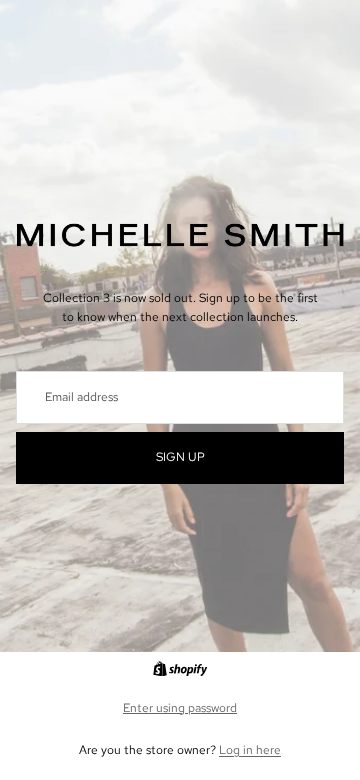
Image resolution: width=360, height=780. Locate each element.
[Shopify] (180, 669)
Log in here (250, 750)
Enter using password (180, 708)
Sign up (180, 457)
